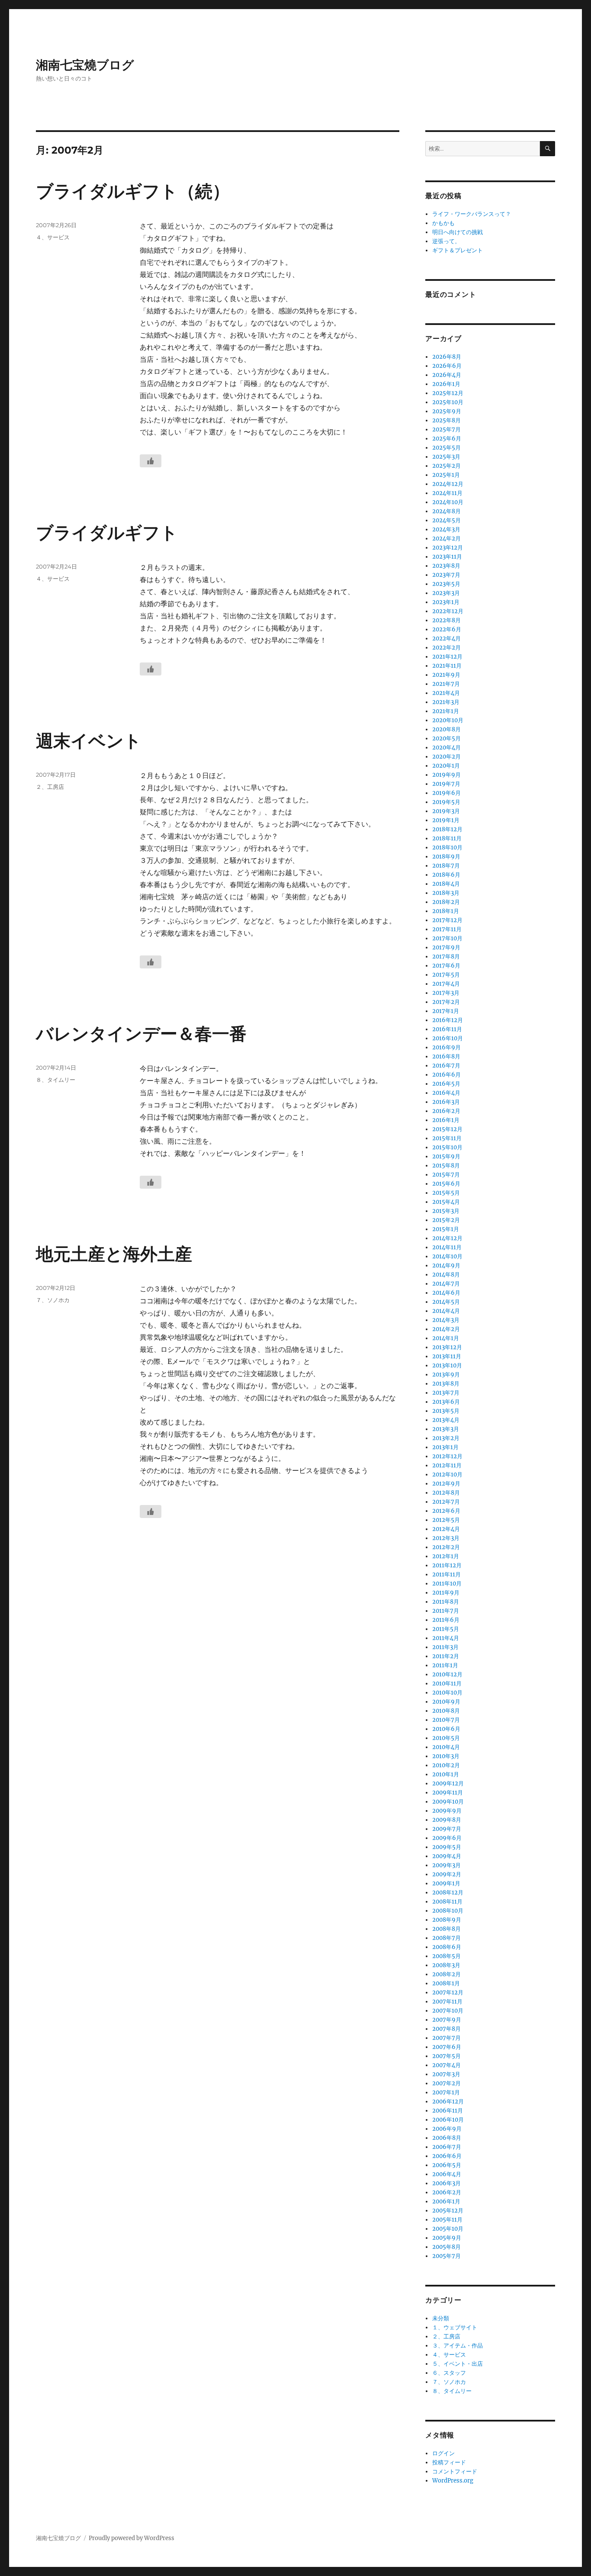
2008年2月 (446, 1974)
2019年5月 (446, 802)
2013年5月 (446, 1411)
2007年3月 (446, 2074)
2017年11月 (447, 929)
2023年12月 (448, 548)
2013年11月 (447, 1356)
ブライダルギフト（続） (133, 191)
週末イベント (89, 741)
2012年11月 (447, 1465)
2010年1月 (446, 1774)
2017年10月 (447, 938)
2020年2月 (446, 757)
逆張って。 (446, 241)
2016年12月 (448, 1020)
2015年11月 (447, 1138)
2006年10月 (448, 2120)
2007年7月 (446, 2038)
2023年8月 (446, 566)
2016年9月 (446, 1047)
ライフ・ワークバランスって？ (472, 214)
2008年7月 (446, 1938)
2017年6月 (446, 966)
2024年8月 (446, 511)
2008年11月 (447, 1902)
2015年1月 (446, 1229)
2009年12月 (448, 1783)
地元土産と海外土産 (114, 1254)
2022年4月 (446, 638)
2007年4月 (446, 2065)
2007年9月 (447, 2020)
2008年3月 (446, 1965)
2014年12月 (447, 1238)
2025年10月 (448, 402)
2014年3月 (446, 1320)
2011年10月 (447, 1584)
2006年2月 (447, 2192)
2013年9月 (446, 1375)
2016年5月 (446, 1084)
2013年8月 (446, 1384)
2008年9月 (447, 1920)
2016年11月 (447, 1029)
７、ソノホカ (53, 1300)
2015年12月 (447, 1129)
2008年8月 (446, 1929)
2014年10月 (447, 1256)
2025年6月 (447, 439)
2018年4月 (446, 884)
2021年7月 (446, 684)
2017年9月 (446, 947)
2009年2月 (447, 1874)
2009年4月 (447, 1856)
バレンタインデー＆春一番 (141, 1034)
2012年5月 (446, 1520)
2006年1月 (446, 2201)
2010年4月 (446, 1747)
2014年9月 (446, 1265)
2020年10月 (448, 720)
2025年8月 (446, 420)
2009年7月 (447, 1829)
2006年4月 (447, 2174)
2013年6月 (446, 1402)
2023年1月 (446, 602)
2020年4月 (446, 748)
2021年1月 (446, 711)
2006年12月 (448, 2102)
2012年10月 (447, 1475)
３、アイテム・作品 (458, 2346)
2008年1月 (446, 1983)
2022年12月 (448, 611)
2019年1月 (446, 820)
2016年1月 (446, 1120)
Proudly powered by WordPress (132, 2538)
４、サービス (53, 237)
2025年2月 (446, 466)
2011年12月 (447, 1565)
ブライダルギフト (107, 532)
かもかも (443, 223)
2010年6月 (446, 1729)
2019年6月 (446, 793)
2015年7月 (446, 1175)
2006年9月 (447, 2129)
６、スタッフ (449, 2373)
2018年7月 (446, 866)
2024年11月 (447, 493)
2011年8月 (446, 1602)
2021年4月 (446, 693)
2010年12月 (447, 1674)
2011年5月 (446, 1629)
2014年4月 (446, 1311)
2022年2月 (446, 648)
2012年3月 (446, 1538)
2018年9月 (446, 857)
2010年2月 (446, 1765)
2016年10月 (448, 1038)
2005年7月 (446, 2256)
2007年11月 (447, 2002)
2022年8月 (446, 620)
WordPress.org (453, 2481)
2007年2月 (446, 2083)
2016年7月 (446, 1066)
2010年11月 (447, 1684)
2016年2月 (446, 1111)
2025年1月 (446, 475)
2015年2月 (446, 1220)
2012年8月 (446, 1493)
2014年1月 (446, 1338)
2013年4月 (446, 1420)
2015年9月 (446, 1156)
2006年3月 (446, 2183)
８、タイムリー (56, 1080)
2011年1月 (445, 1665)
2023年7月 (446, 575)
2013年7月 (446, 1393)
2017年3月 (446, 993)
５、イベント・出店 (458, 2364)
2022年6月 (447, 629)
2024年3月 (446, 529)
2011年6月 (446, 1620)
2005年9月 (447, 2238)
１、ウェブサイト (455, 2327)
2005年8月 (446, 2247)
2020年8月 (446, 729)
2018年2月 (446, 902)
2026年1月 (446, 384)
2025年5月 (446, 448)
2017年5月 (446, 975)
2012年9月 (446, 1484)
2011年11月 (446, 1574)
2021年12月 (447, 657)
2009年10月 (448, 1802)
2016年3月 (446, 1102)
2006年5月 (447, 2165)
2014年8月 (446, 1275)
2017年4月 (446, 984)
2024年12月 (448, 484)
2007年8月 (446, 2029)
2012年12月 (447, 1456)
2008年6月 (447, 1947)
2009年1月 (446, 1883)
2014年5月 (446, 1302)
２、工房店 (50, 787)
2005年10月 (448, 2229)
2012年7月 (446, 1502)
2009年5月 (447, 1847)
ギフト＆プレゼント (458, 250)
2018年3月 (446, 893)
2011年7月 (446, 1611)
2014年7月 (446, 1284)
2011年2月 (446, 1656)
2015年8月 (446, 1166)
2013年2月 (446, 1438)
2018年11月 (447, 838)
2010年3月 (446, 1756)
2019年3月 (446, 811)
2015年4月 (446, 1202)
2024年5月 (446, 520)
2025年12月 (448, 393)
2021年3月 (446, 702)
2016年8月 (446, 1056)
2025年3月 (446, 457)
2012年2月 (446, 1547)
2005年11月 (447, 2220)
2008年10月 (448, 1911)
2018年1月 (446, 911)
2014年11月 (447, 1247)
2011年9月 (446, 1593)
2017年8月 (446, 957)
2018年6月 (446, 875)
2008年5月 (446, 1956)
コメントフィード (455, 2471)
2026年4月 (447, 375)
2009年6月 (447, 1838)
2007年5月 (446, 2056)
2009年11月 (448, 1793)
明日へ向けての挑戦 (458, 232)
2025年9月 (447, 411)
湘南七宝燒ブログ (85, 65)
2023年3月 (446, 593)
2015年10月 (447, 1147)
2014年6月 (446, 1293)
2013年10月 (447, 1365)
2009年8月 (447, 1820)
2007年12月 (448, 1992)
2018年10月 (447, 847)
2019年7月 (446, 784)
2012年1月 (446, 1556)
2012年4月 (446, 1529)
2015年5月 (446, 1193)
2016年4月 (446, 1093)
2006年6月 (447, 2156)
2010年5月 (446, 1738)
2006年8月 (447, 2138)
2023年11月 (447, 557)
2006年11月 (448, 2111)
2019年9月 (446, 775)
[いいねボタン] (151, 461)
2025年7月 (446, 429)
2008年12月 (448, 1893)
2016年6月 (446, 1075)
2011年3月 (445, 1647)
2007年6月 (447, 2047)
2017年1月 (446, 1011)
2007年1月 (446, 2092)
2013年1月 (445, 1447)
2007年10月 (448, 2011)
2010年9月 (446, 1702)
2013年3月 (446, 1429)
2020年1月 (446, 766)
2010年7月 (446, 1720)
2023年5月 (446, 584)
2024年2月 (446, 539)
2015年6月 (446, 1184)
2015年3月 (446, 1211)
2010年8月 (446, 1711)
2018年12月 (447, 829)
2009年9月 (447, 1811)
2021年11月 (447, 666)
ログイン (443, 2453)
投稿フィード (449, 2462)
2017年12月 (447, 920)
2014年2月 (446, 1329)
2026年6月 (447, 366)
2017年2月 (446, 1002)
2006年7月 (447, 2147)
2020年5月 (446, 738)
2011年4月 (446, 1638)
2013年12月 (447, 1347)
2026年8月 (447, 357)
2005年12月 (448, 2211)
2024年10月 (448, 502)
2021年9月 (446, 675)
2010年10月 (447, 1693)
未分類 (441, 2318)
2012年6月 (446, 1511)
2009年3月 (446, 1865)
